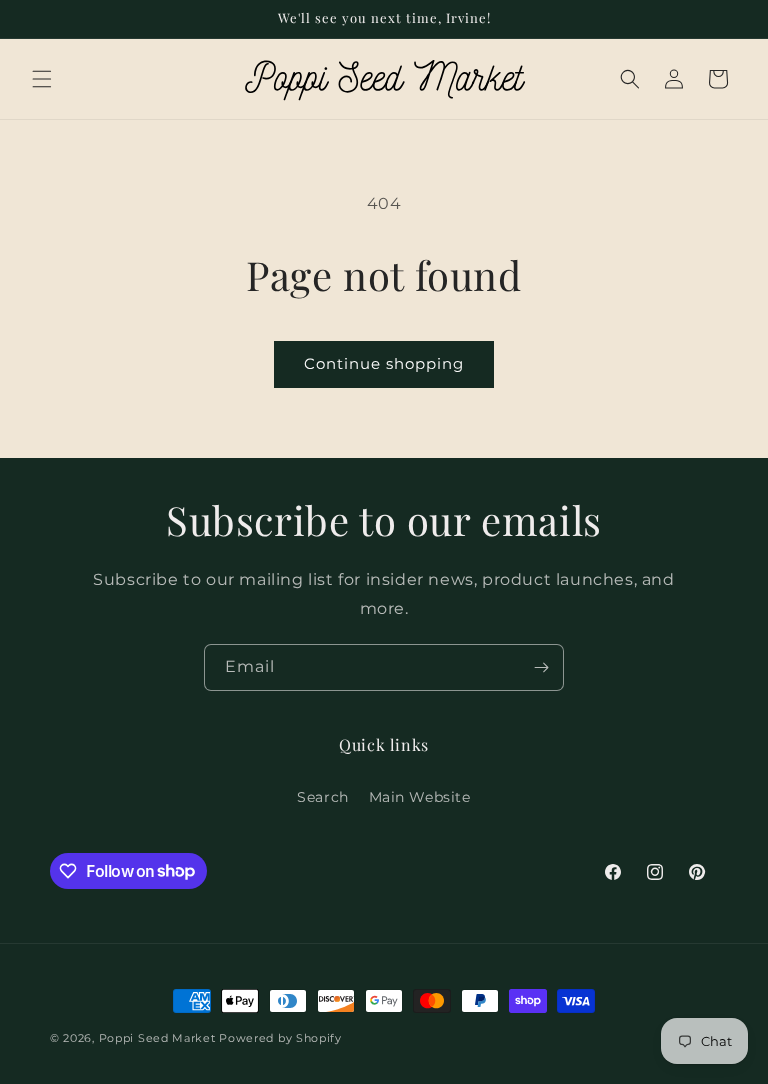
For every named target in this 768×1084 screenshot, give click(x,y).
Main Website (420, 797)
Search (323, 797)
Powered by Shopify (280, 1038)
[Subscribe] (541, 667)
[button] (42, 79)
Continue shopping (384, 363)
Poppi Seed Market (157, 1038)
